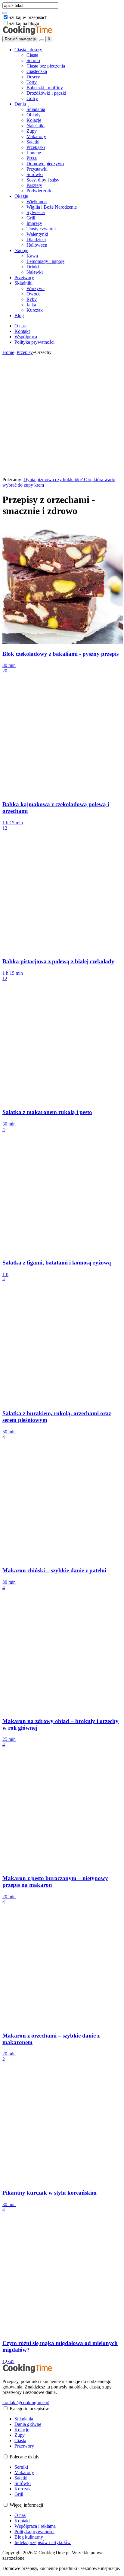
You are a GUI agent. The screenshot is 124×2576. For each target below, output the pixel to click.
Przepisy (25, 352)
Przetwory (24, 278)
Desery (33, 77)
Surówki (35, 174)
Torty (32, 82)
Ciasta (32, 55)
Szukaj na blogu (24, 23)
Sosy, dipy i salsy (43, 180)
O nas (20, 326)
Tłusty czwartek (42, 229)
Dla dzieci (36, 240)
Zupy (32, 131)
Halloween (37, 245)
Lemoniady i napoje (45, 261)
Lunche (34, 153)
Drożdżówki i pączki (46, 93)
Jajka (31, 305)
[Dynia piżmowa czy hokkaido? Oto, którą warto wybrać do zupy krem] (63, 474)
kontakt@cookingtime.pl (26, 2402)
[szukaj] (5, 13)
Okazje (21, 196)
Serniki (33, 60)
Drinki (33, 267)
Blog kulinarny (29, 2537)
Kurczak (35, 310)
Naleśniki (36, 126)
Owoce (33, 294)
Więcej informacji (26, 2505)
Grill (31, 218)
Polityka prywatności (34, 342)
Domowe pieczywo (45, 164)
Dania (20, 104)
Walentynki (37, 234)
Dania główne (28, 2424)
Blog (19, 316)
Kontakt (22, 331)
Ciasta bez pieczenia (46, 66)
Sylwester (36, 212)
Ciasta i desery (28, 50)
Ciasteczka (37, 71)
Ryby (32, 299)
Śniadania (36, 109)
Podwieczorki (40, 191)
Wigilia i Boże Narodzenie (52, 207)
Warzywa (36, 288)
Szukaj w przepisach (28, 17)
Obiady (34, 115)
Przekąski (36, 147)
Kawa (32, 256)
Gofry (32, 98)
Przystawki (37, 169)
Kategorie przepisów (29, 2409)
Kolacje (34, 120)
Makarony (36, 136)
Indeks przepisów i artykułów (43, 2542)
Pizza (32, 158)
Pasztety (34, 185)
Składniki (23, 283)
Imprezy (34, 223)
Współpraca (26, 337)
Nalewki (35, 272)
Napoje (21, 250)
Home (8, 352)
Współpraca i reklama (35, 2526)
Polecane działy (25, 2457)
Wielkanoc (37, 202)
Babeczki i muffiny (45, 88)
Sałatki (33, 142)
